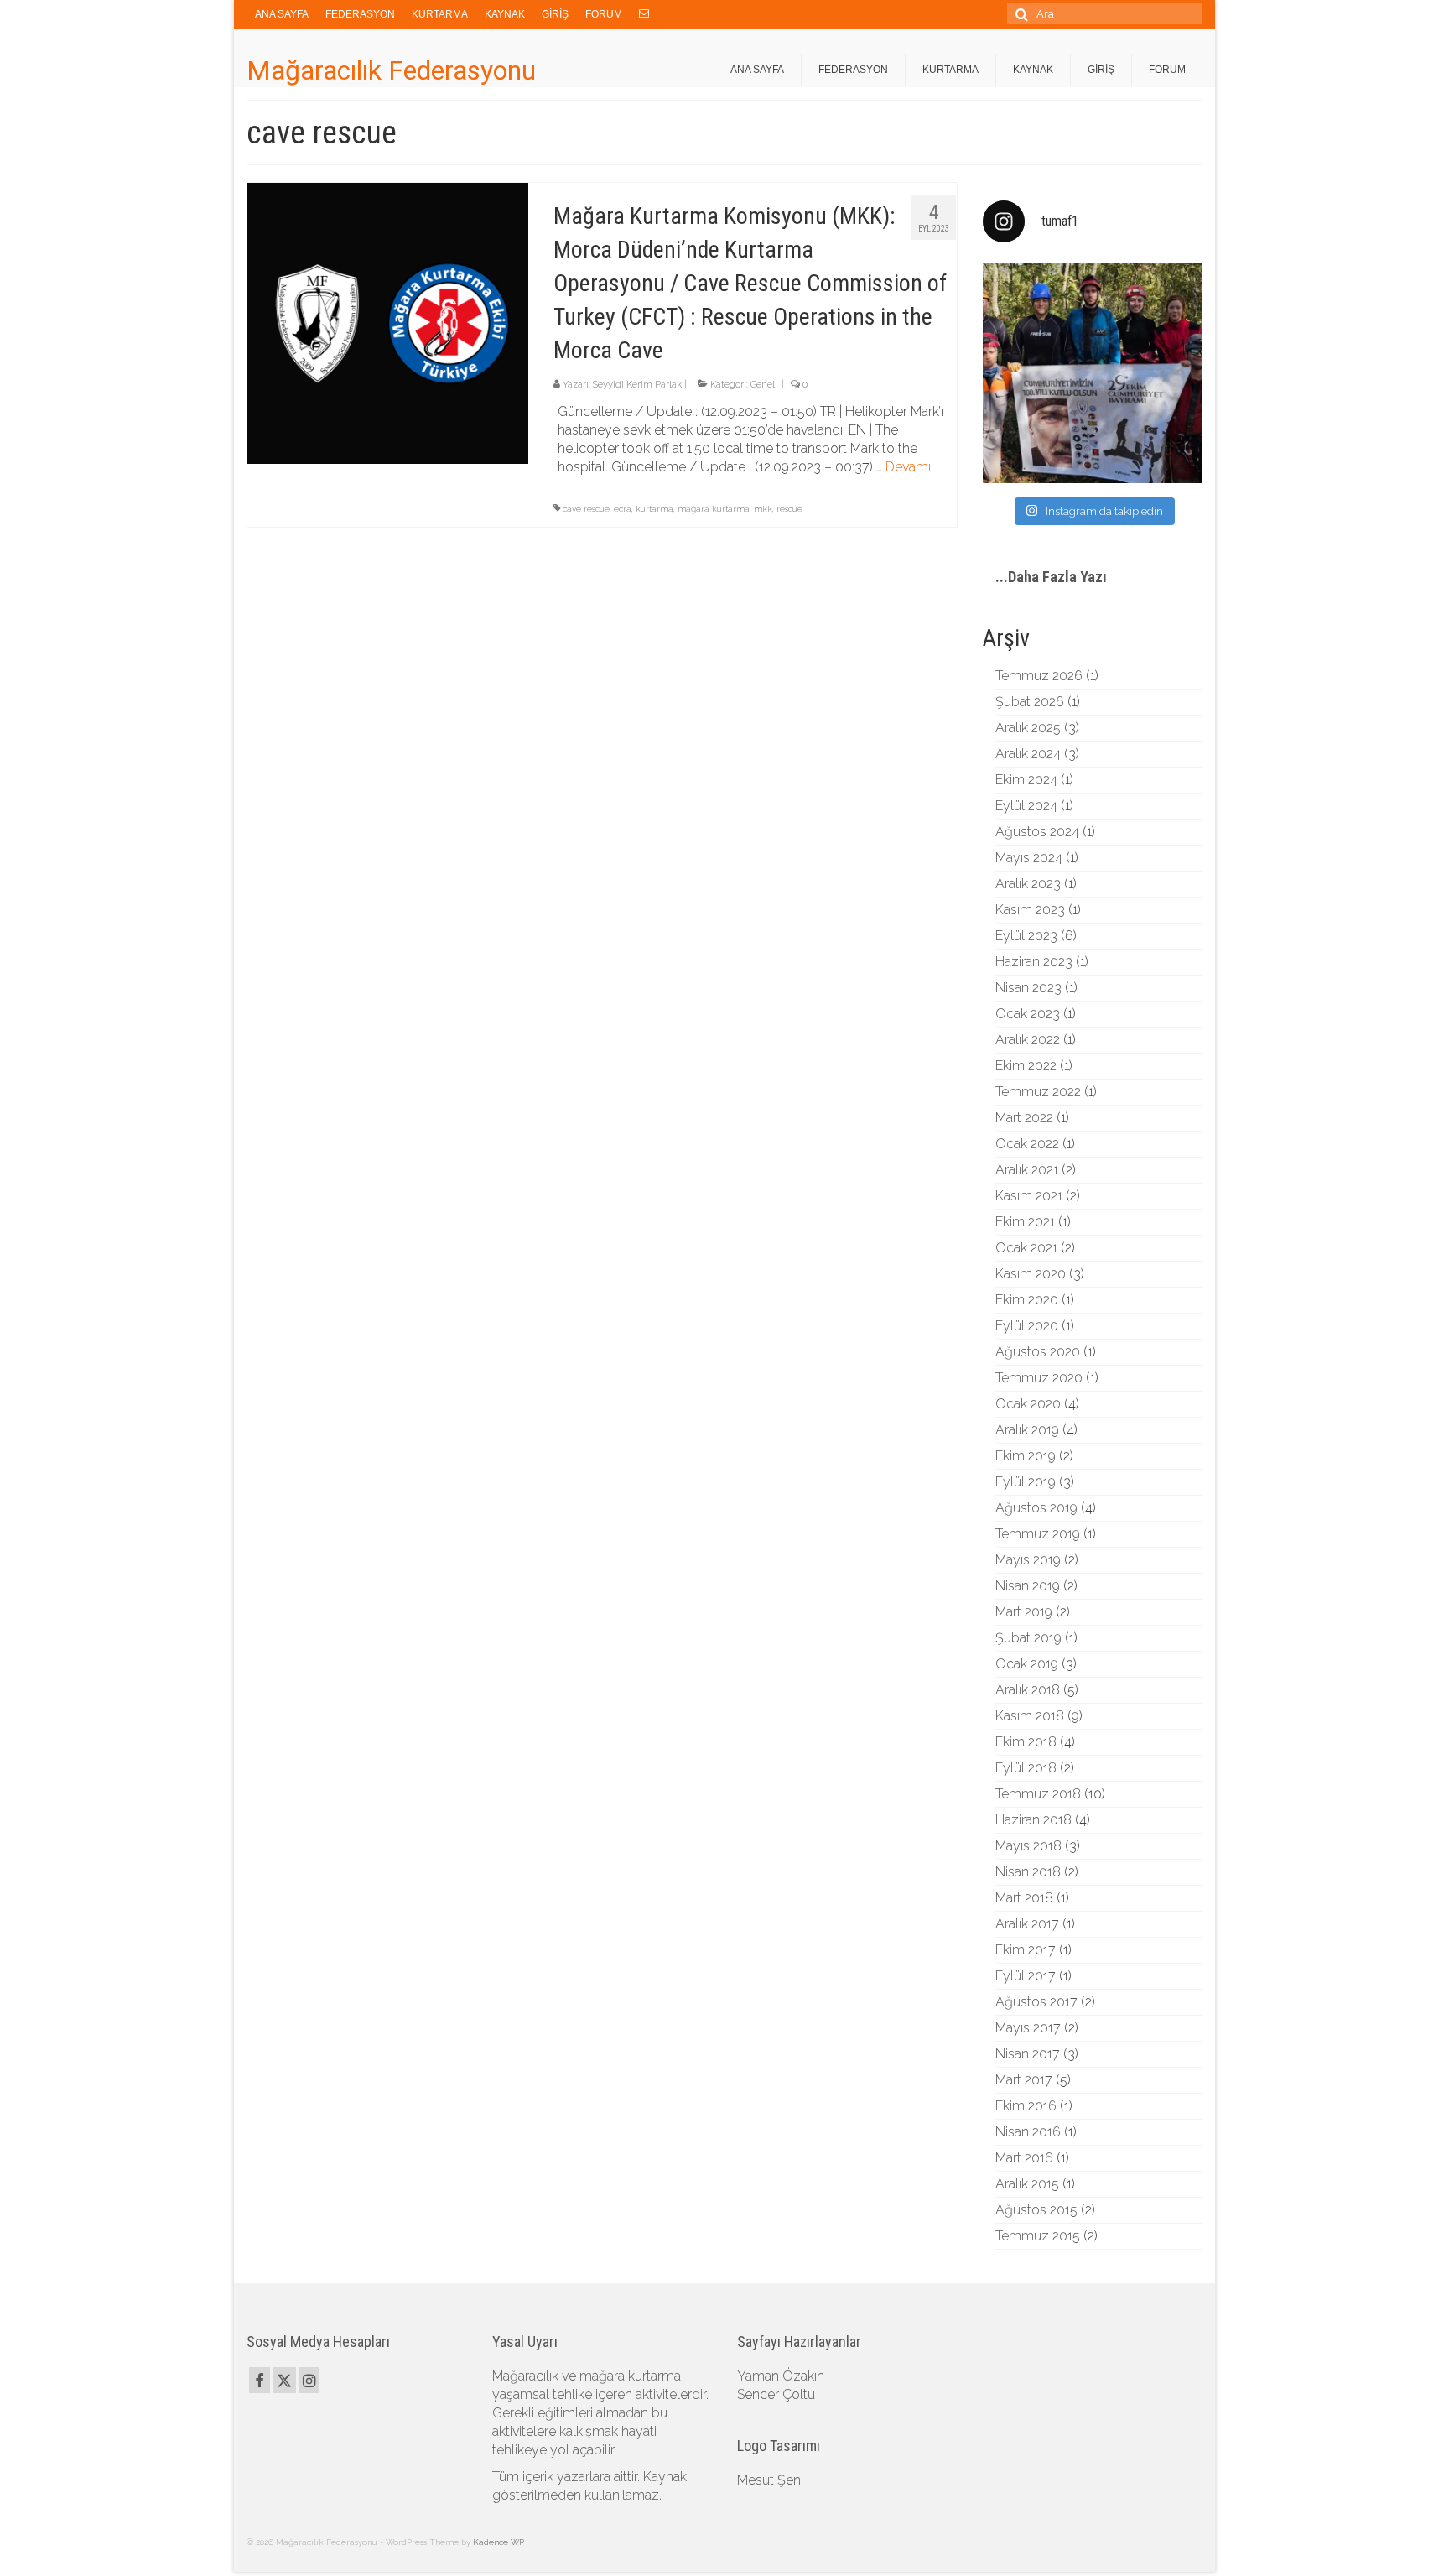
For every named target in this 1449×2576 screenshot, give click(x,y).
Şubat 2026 (1030, 702)
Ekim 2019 (1026, 1456)
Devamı (908, 467)
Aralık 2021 (1027, 1170)
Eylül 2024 (1026, 806)
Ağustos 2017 (1036, 2002)
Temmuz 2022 (1038, 1092)
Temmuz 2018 (1038, 1794)
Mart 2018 (1024, 1898)
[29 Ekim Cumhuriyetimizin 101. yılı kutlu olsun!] (1093, 373)
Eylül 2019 (1026, 1482)
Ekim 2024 (1026, 780)
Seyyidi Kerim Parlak (637, 385)
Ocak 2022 (1027, 1144)
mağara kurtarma (714, 509)
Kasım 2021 (1029, 1196)
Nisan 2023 (1028, 988)
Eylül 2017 (1026, 1976)
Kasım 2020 (1031, 1274)
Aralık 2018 (1028, 1690)
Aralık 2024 (1028, 754)
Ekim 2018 (1026, 1742)
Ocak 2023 (1028, 1014)
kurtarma (654, 509)
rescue (789, 509)
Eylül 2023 (1026, 936)
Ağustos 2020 (1038, 1352)
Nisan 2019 (1028, 1586)
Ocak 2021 (1026, 1248)
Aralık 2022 (1028, 1040)
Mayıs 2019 (1028, 1560)
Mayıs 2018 (1028, 1846)
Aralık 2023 (1028, 884)
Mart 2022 (1024, 1118)
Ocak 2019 (1027, 1664)
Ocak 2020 (1028, 1404)
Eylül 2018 (1026, 1768)
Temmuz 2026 (1039, 676)
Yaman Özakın (781, 2376)
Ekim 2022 (1026, 1066)
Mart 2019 (1024, 1612)
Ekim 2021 (1025, 1222)
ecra (623, 509)
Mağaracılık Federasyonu (391, 70)
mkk (763, 509)
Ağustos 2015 (1036, 2210)
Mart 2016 (1024, 2158)
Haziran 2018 (1034, 1820)
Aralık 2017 (1027, 1924)
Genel (763, 385)
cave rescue (586, 509)
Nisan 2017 (1028, 2054)
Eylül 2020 (1027, 1326)
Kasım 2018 (1030, 1716)
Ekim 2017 (1026, 1950)
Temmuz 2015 (1038, 2236)
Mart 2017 (1024, 2080)
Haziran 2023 (1034, 962)
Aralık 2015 (1027, 2184)
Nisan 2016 (1028, 2132)
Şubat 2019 (1028, 1638)
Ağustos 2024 (1037, 832)
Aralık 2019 (1027, 1430)
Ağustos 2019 (1036, 1508)
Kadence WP (499, 2542)
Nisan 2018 (1028, 1872)
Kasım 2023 (1030, 910)
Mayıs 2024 (1029, 858)
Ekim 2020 (1027, 1300)
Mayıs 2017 (1028, 2028)
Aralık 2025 (1028, 728)
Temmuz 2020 (1039, 1378)
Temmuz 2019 (1038, 1534)
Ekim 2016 (1026, 2106)
